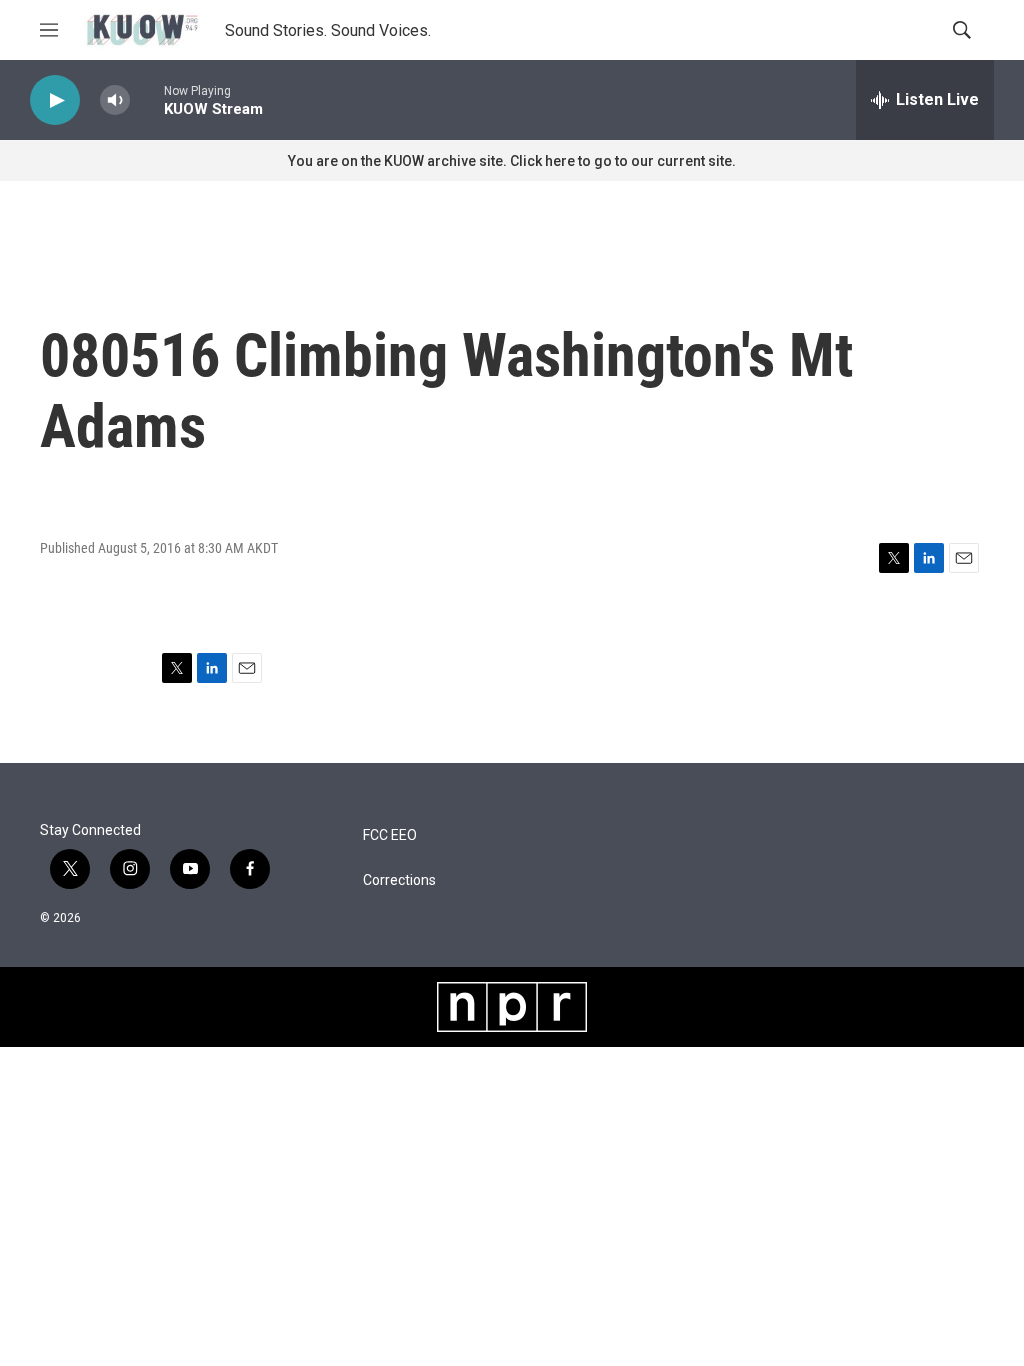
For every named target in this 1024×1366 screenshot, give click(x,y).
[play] (55, 100)
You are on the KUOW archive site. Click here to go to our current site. (512, 161)
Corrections (399, 880)
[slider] (147, 99)
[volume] (115, 100)
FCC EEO (390, 835)
